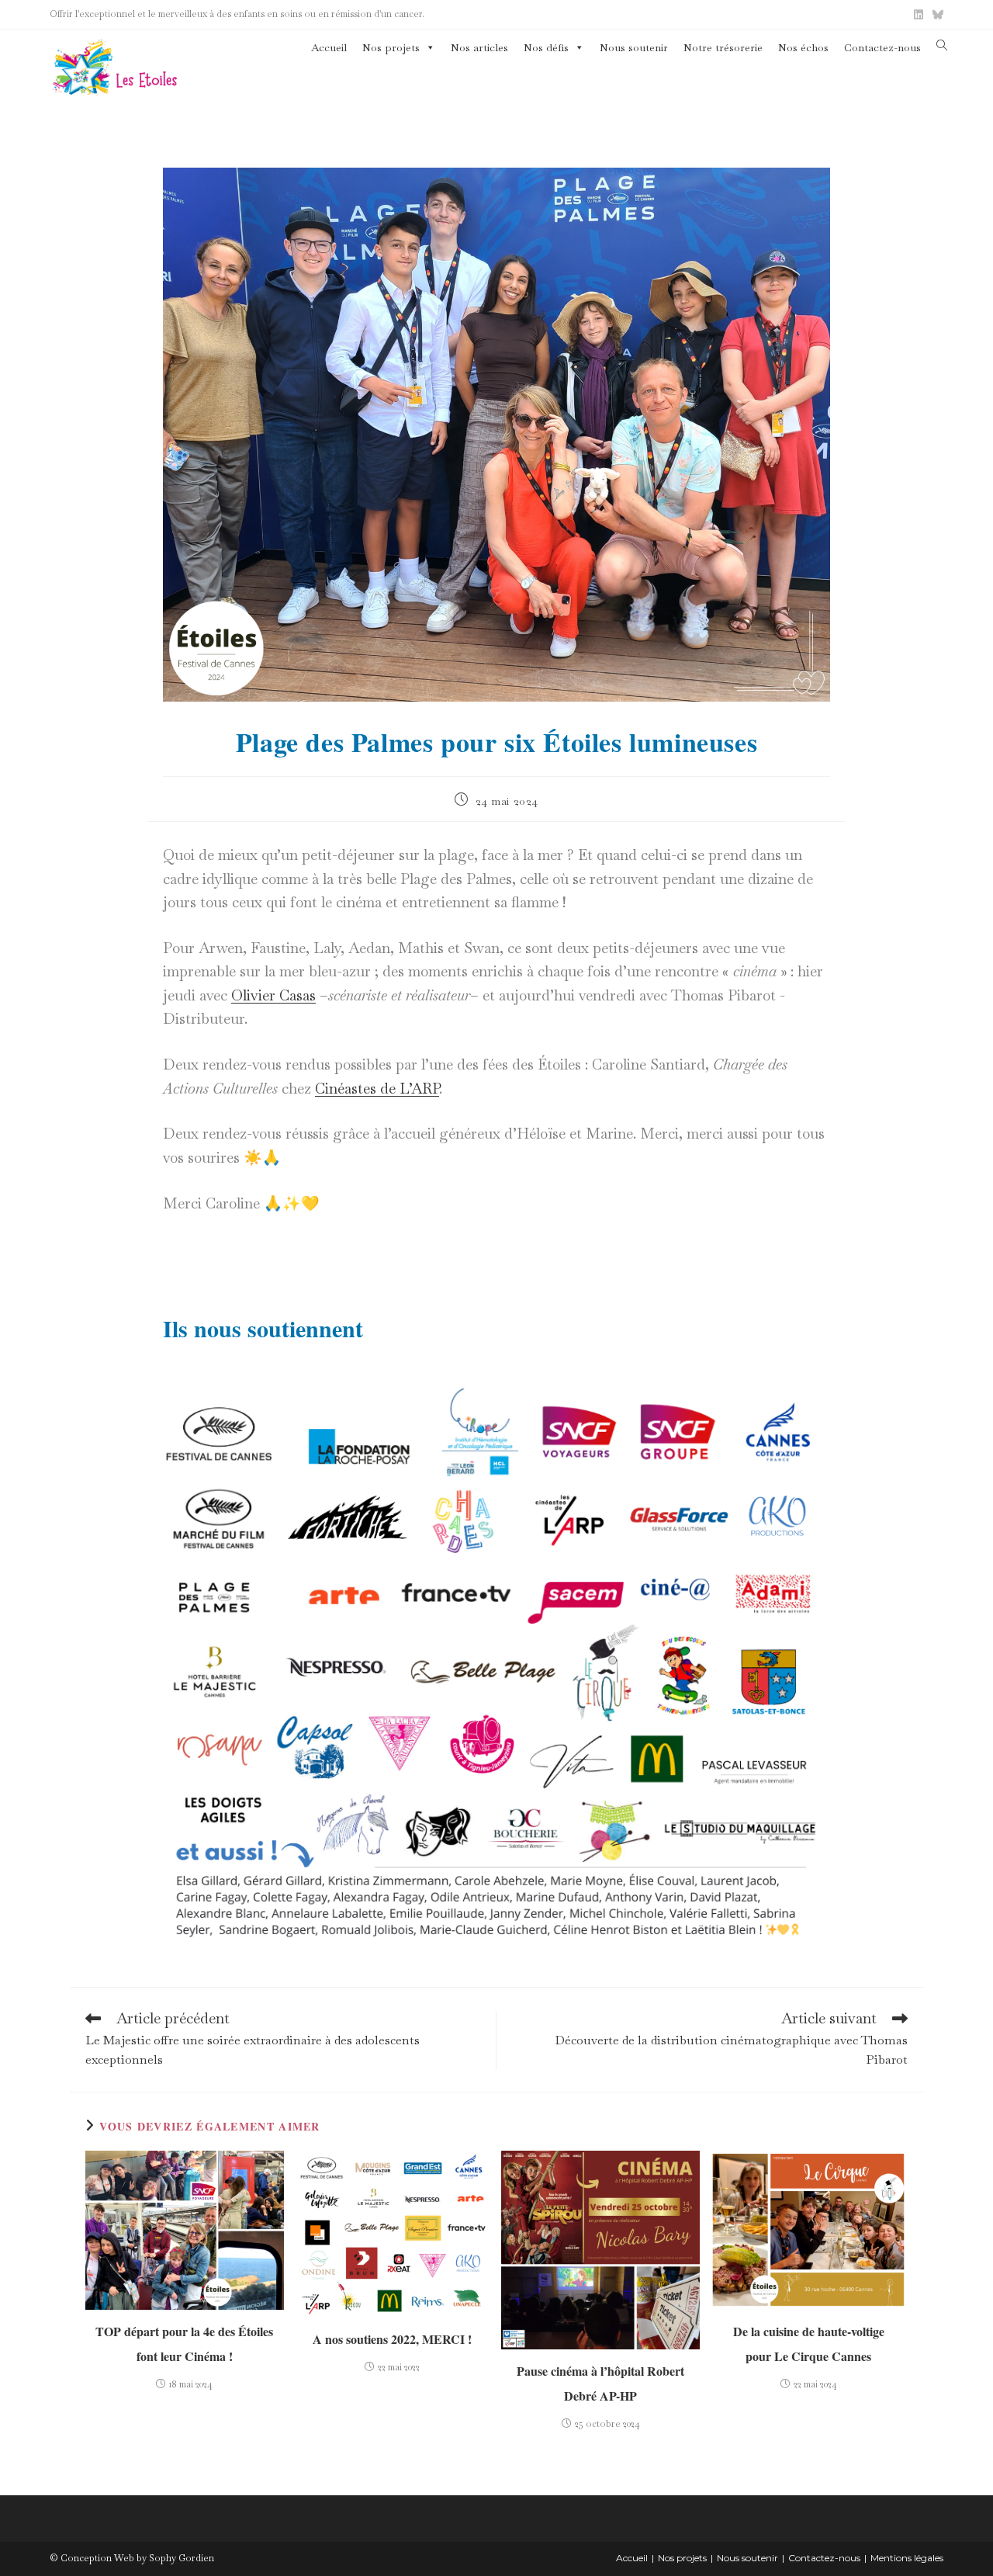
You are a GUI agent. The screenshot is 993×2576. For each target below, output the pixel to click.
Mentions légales (907, 2558)
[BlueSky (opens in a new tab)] (936, 15)
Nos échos (803, 47)
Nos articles (479, 47)
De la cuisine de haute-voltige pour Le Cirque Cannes (809, 2344)
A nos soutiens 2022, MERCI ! (392, 2339)
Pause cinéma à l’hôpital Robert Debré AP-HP (600, 2383)
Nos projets (391, 47)
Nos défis (546, 47)
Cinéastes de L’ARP (377, 1089)
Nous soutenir (634, 47)
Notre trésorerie (723, 47)
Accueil (329, 47)
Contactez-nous (882, 47)
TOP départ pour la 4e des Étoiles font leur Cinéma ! (184, 2344)
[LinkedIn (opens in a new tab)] (919, 15)
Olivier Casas (273, 995)
